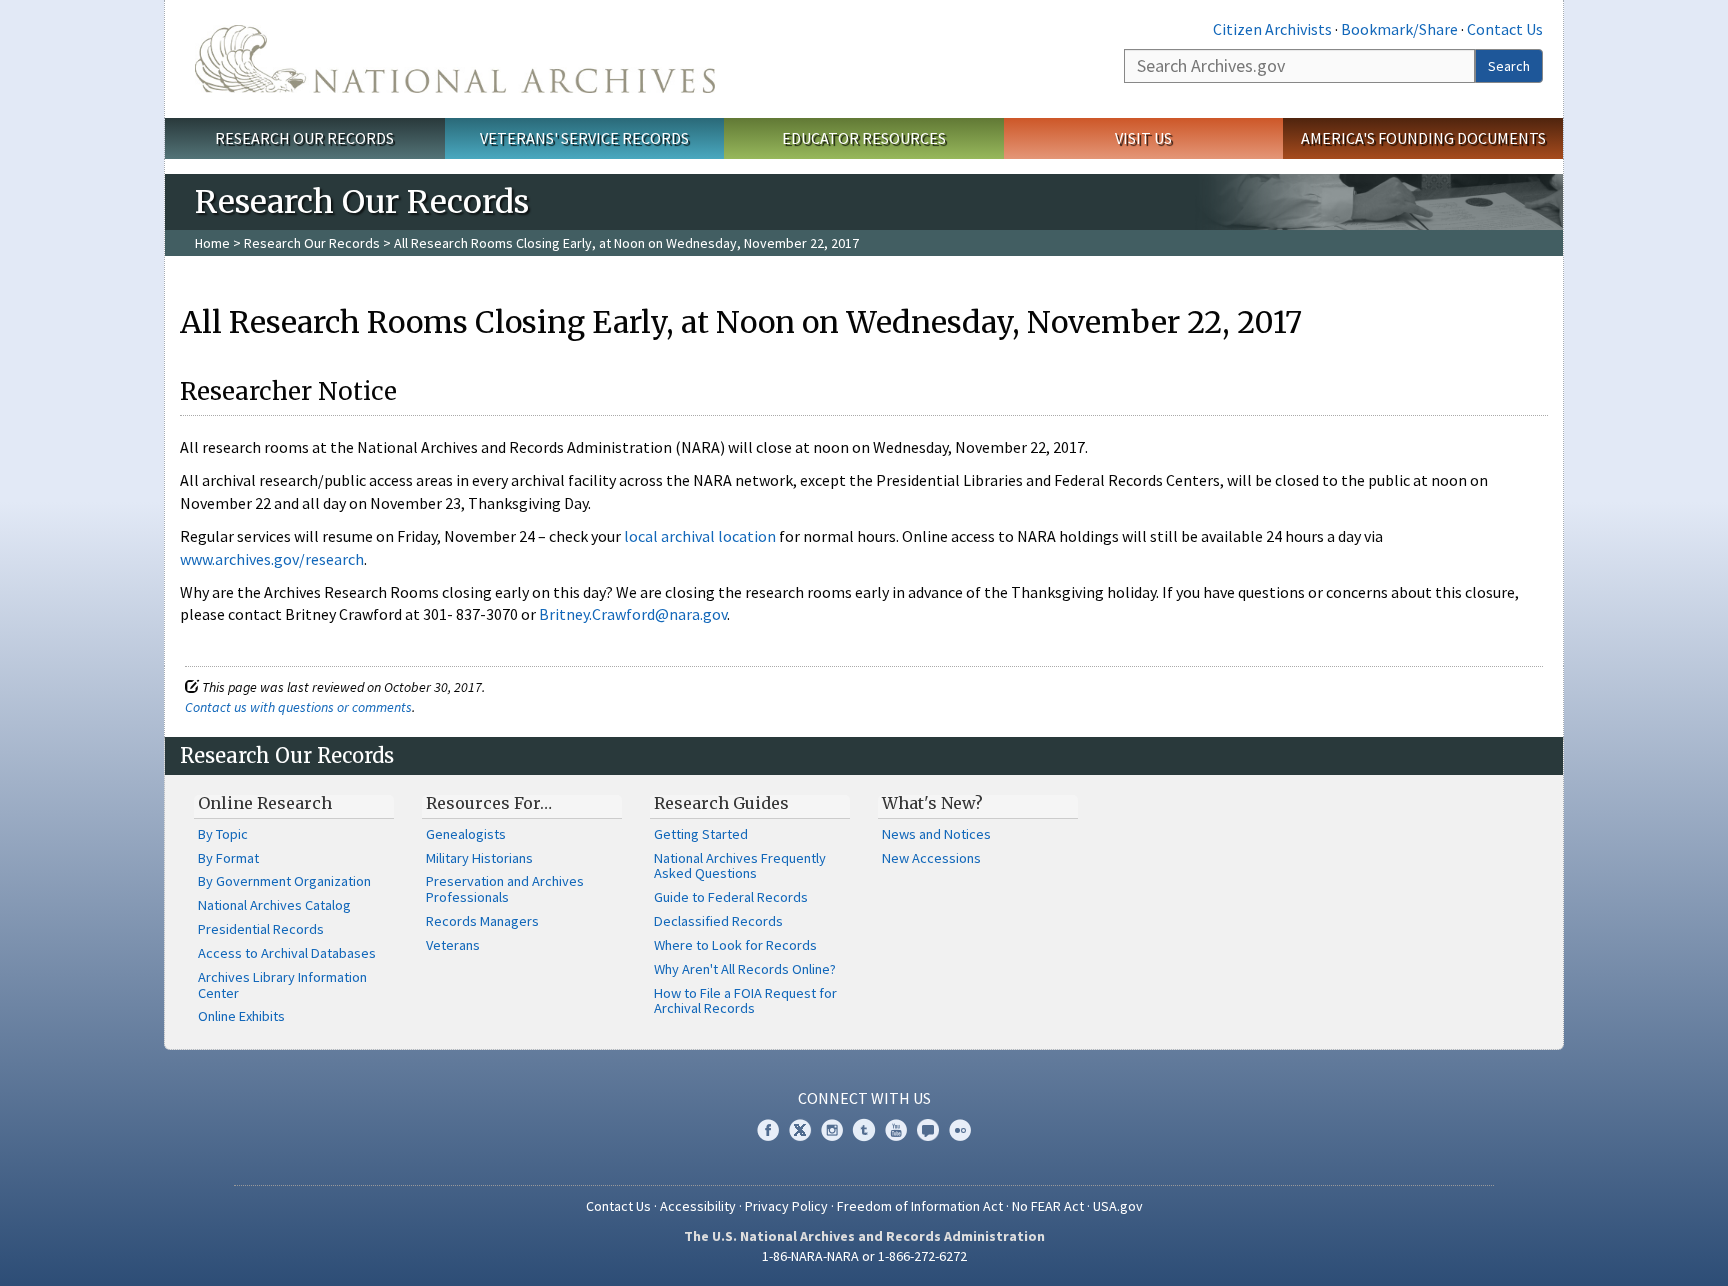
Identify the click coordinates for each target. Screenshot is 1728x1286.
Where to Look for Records (735, 945)
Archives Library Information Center (282, 985)
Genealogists (466, 834)
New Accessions (931, 858)
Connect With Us (864, 1098)
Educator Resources (864, 138)
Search (1509, 66)
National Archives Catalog (274, 905)
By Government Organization (284, 881)
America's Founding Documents (1423, 138)
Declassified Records (718, 921)
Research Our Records (304, 138)
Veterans (453, 945)
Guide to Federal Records (731, 897)
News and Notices (936, 834)
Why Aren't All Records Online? (745, 969)
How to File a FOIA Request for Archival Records (745, 1001)
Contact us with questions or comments (298, 707)
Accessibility (698, 1206)
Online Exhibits (241, 1016)
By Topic (223, 834)
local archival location (700, 536)
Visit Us (1143, 138)
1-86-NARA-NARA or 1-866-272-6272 (864, 1256)
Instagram (832, 1130)
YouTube (896, 1130)
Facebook (768, 1130)
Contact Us (1505, 29)
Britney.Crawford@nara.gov (633, 614)
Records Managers (482, 921)
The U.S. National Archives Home (455, 59)
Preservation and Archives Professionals (505, 889)
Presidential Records (261, 929)
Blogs (928, 1130)
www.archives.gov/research (272, 559)
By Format (228, 858)
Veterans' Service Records (584, 138)
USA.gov (1118, 1206)
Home (212, 243)
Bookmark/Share (1399, 29)
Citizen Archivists (1272, 29)
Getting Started (701, 834)
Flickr (960, 1130)
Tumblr (864, 1130)
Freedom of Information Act (920, 1206)
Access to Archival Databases (287, 953)
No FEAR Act (1048, 1206)
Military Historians (479, 858)
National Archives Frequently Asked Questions (740, 866)
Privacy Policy (786, 1206)
